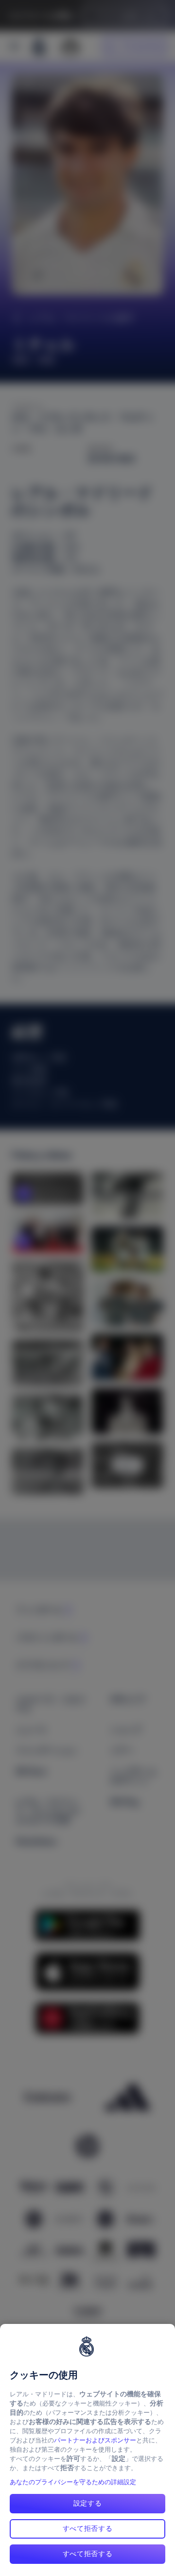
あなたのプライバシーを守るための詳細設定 (73, 2482)
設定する (88, 2503)
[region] (87, 2450)
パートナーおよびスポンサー (95, 2440)
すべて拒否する (88, 2528)
